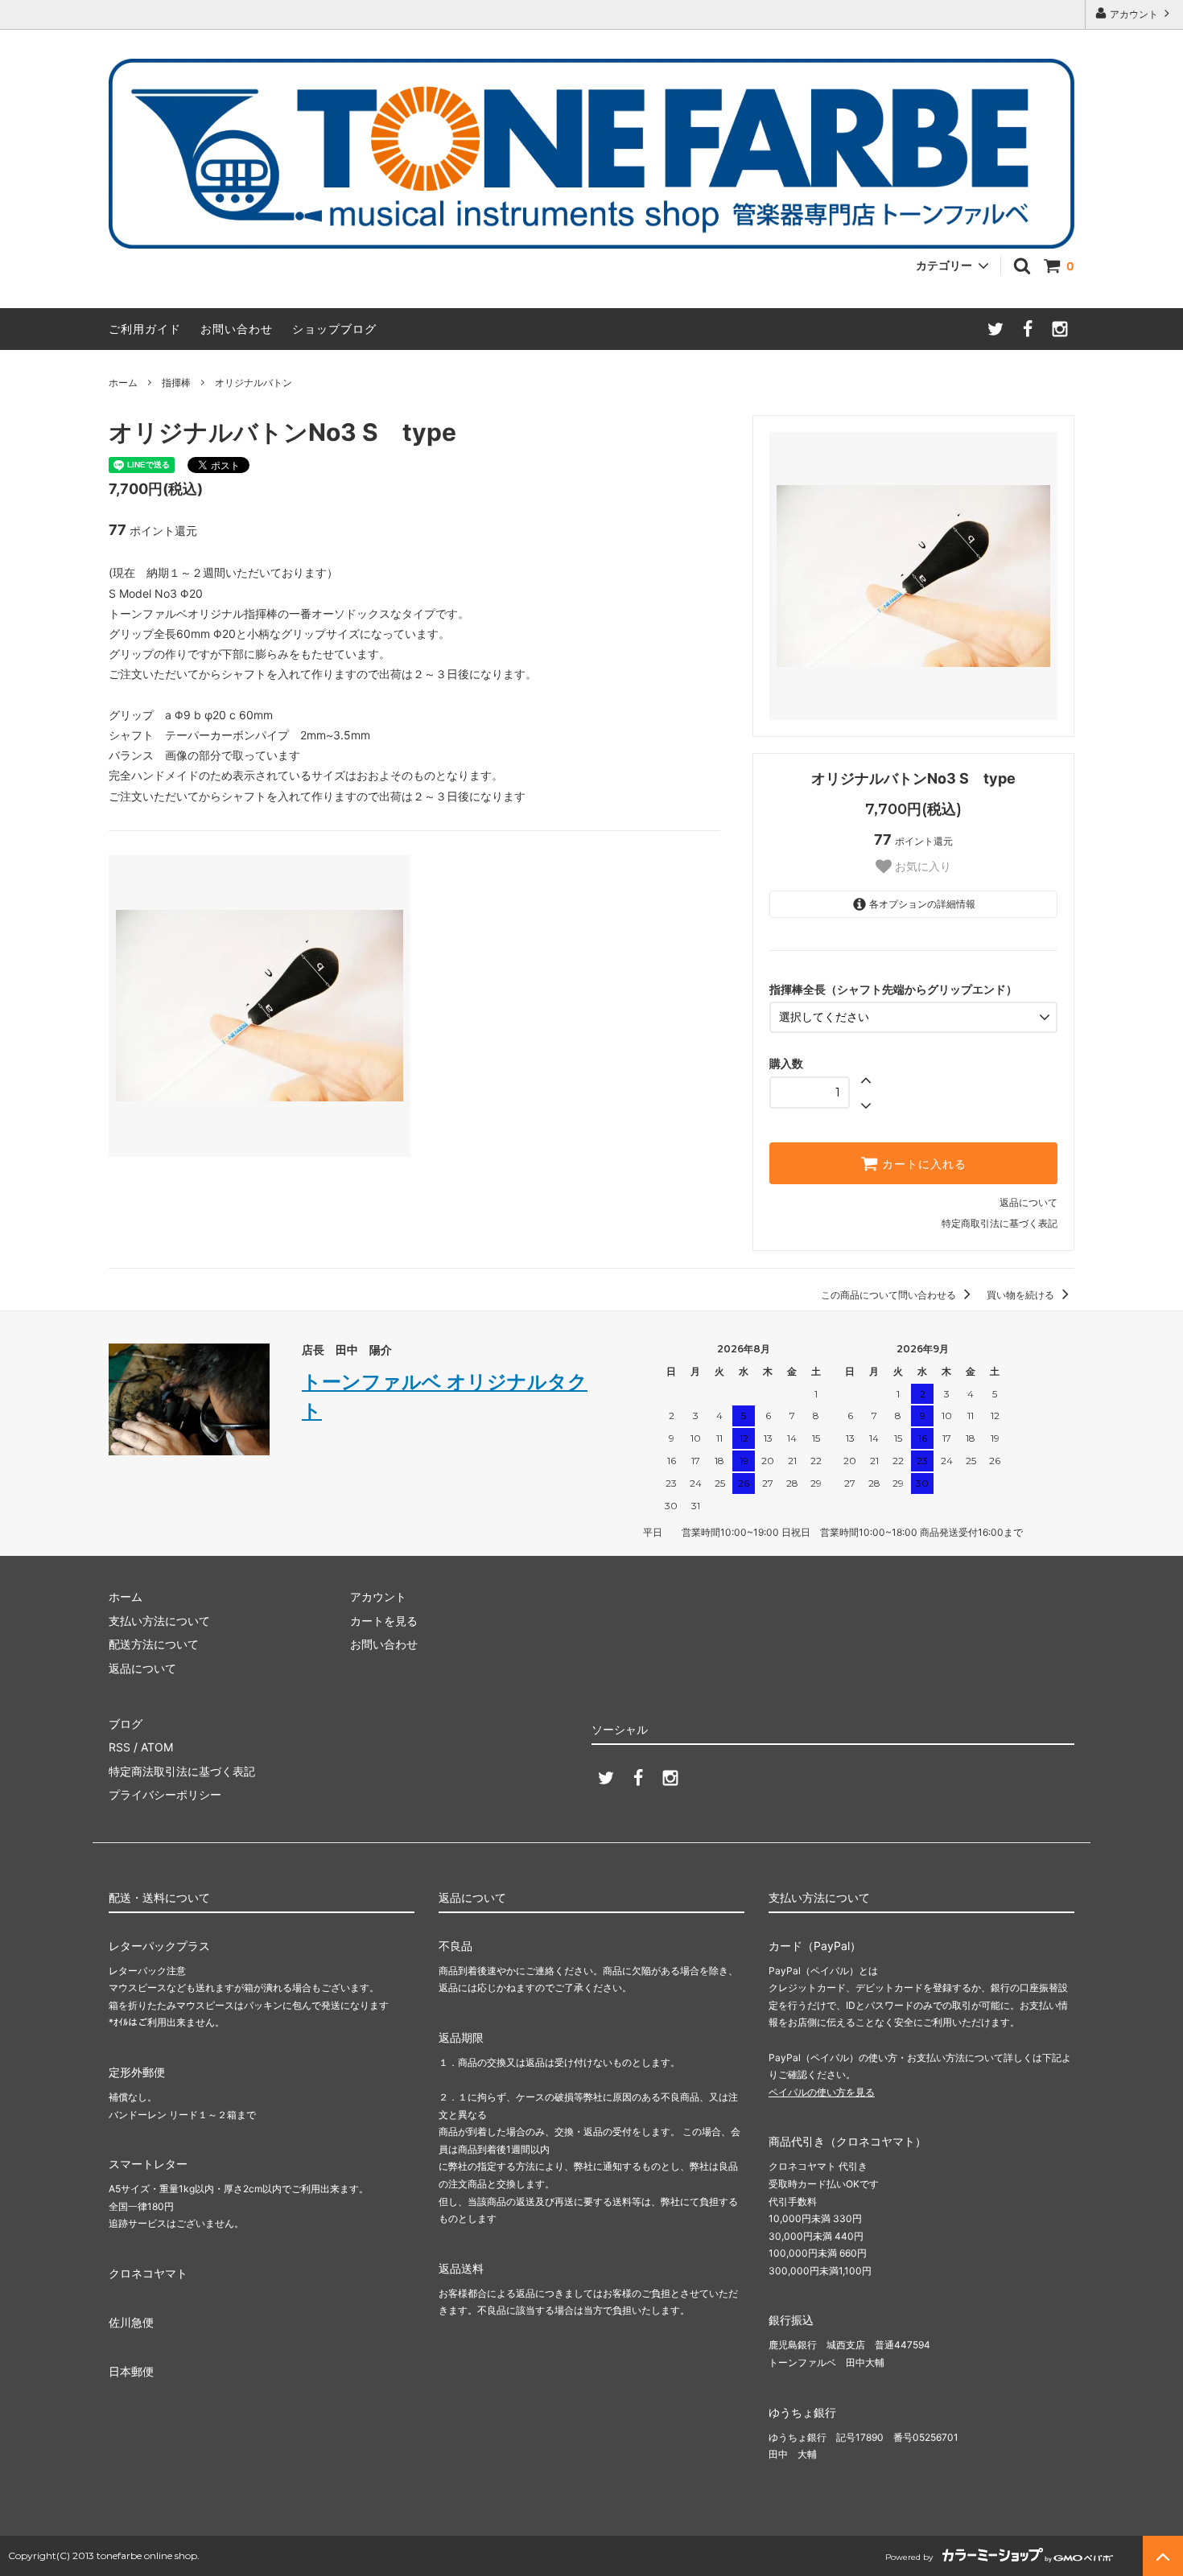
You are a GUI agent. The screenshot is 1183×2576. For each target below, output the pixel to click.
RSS (120, 1747)
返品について (1028, 1202)
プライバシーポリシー (165, 1794)
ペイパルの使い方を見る (822, 2092)
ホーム (123, 383)
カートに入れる (922, 1163)
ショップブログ (334, 329)
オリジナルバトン (253, 383)
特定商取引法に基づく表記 (1000, 1223)
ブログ (126, 1724)
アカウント (1134, 14)
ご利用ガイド (145, 329)
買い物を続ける (1022, 1295)
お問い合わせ (237, 329)
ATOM (157, 1747)
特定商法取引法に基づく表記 (182, 1771)
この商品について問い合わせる (890, 1295)
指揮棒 (176, 383)
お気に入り (921, 866)
